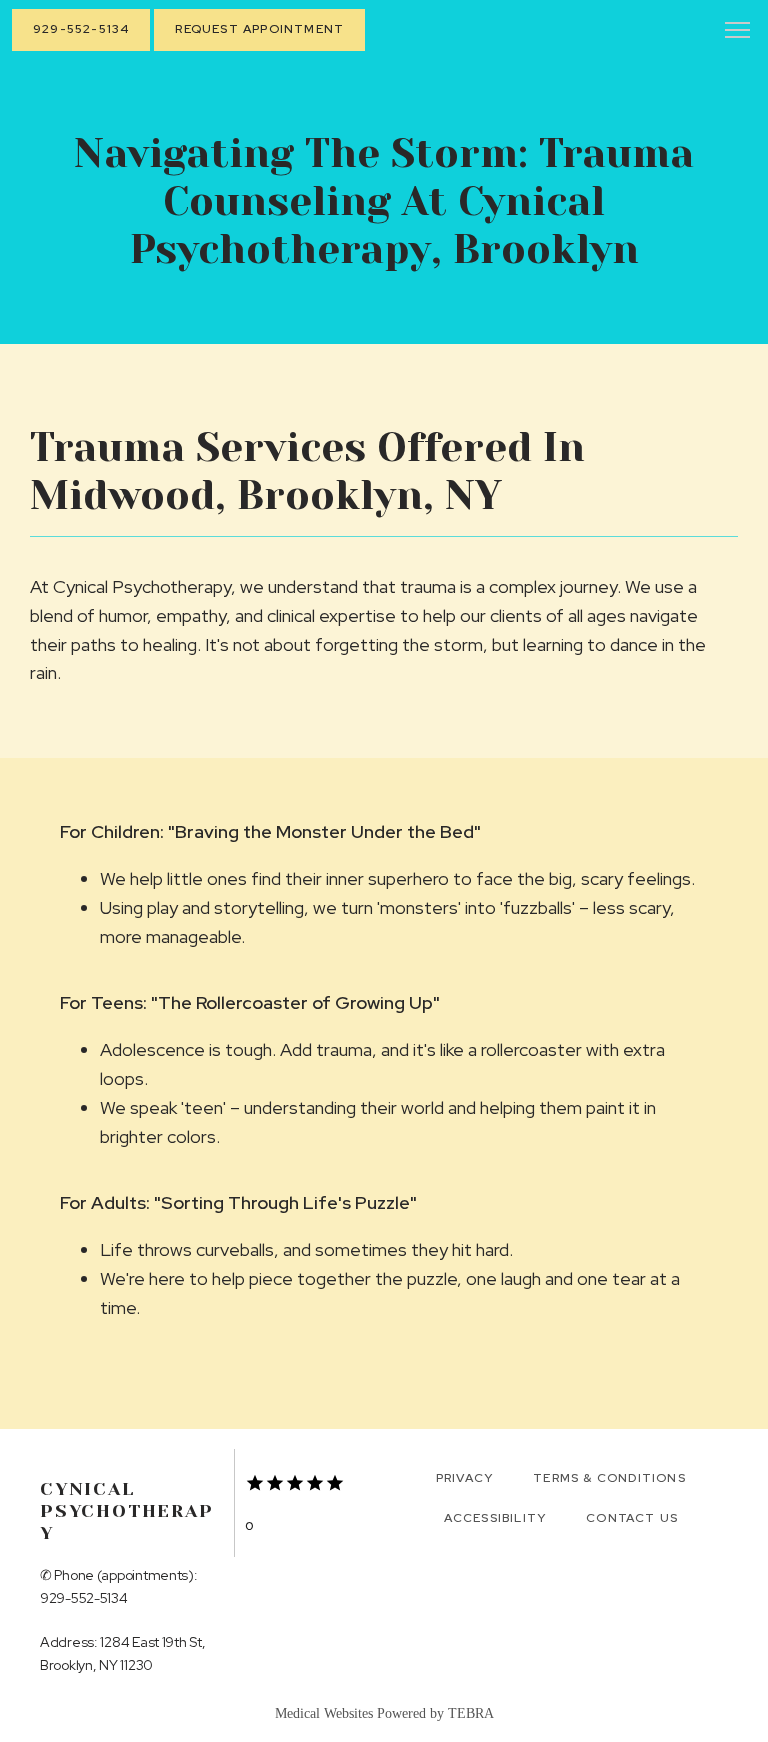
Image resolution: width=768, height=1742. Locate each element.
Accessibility (495, 1518)
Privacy (464, 1478)
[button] (738, 32)
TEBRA (471, 1713)
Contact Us (632, 1518)
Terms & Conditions (609, 1478)
